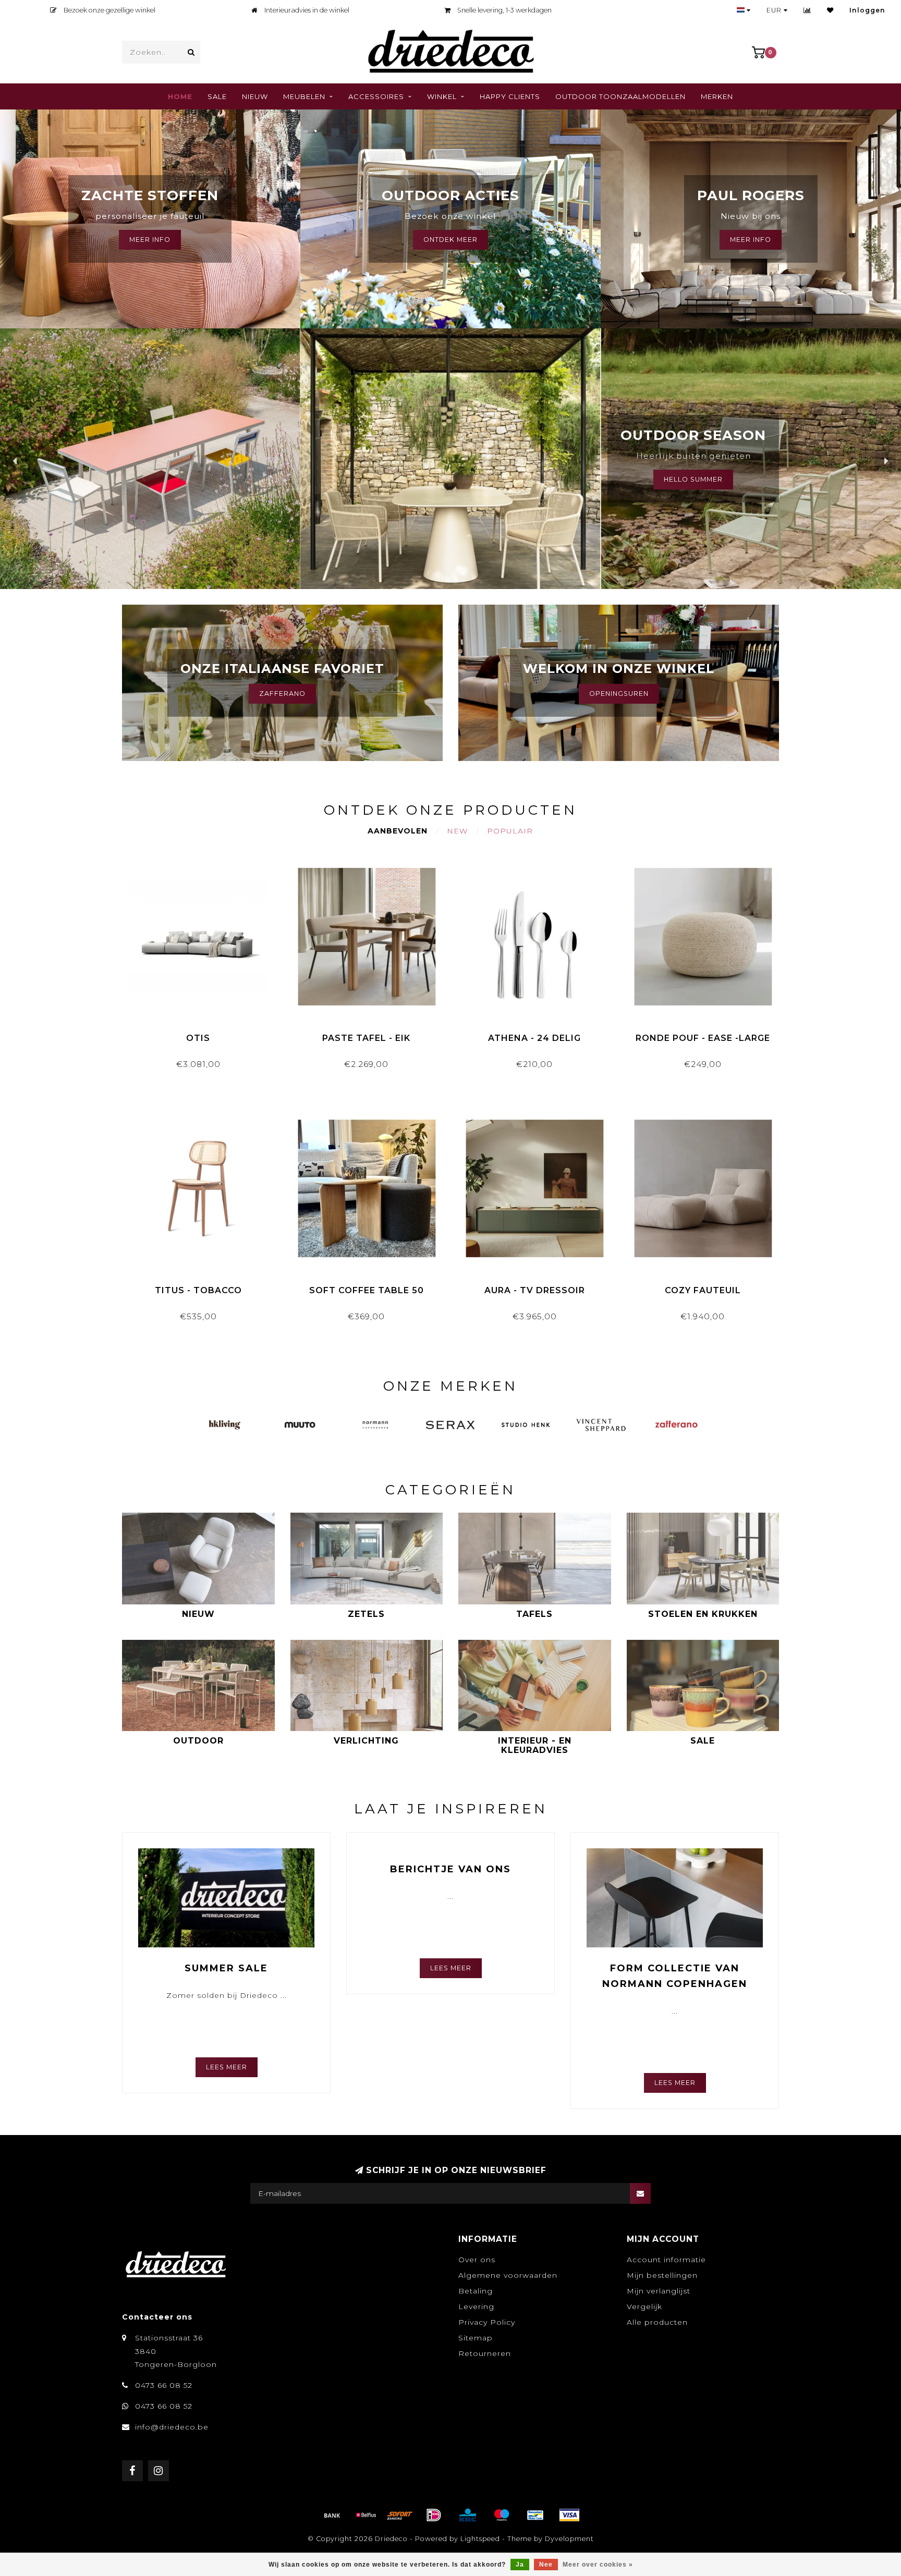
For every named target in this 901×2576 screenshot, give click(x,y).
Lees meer (227, 2067)
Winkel (442, 96)
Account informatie (666, 2260)
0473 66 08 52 (164, 2385)
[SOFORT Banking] (400, 2515)
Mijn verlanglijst (659, 2291)
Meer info (751, 240)
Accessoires (376, 96)
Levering (476, 2307)
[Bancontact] (535, 2515)
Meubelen (304, 96)
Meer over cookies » (598, 2565)
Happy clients (510, 96)
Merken (717, 96)
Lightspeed (480, 2539)
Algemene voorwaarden (508, 2275)
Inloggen (867, 10)
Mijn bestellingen (662, 2275)
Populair (510, 831)
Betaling (476, 2291)
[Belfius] (366, 2515)
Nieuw (255, 96)
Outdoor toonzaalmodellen (620, 96)
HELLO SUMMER (693, 479)
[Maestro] (502, 2515)
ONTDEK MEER (451, 240)
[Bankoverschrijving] (332, 2515)
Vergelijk (644, 2307)
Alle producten (657, 2322)
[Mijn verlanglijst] (830, 10)
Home (180, 96)
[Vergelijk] (807, 10)
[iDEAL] (434, 2515)
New (457, 831)
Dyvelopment (569, 2539)
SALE (217, 96)
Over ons (477, 2260)
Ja (520, 2565)
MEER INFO (150, 240)
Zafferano (282, 694)
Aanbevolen (398, 831)
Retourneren (485, 2353)
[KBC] (468, 2515)
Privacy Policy (487, 2322)
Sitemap (476, 2338)
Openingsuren (619, 694)
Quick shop (203, 1034)
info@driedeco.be (172, 2427)
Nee (546, 2565)
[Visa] (569, 2515)
